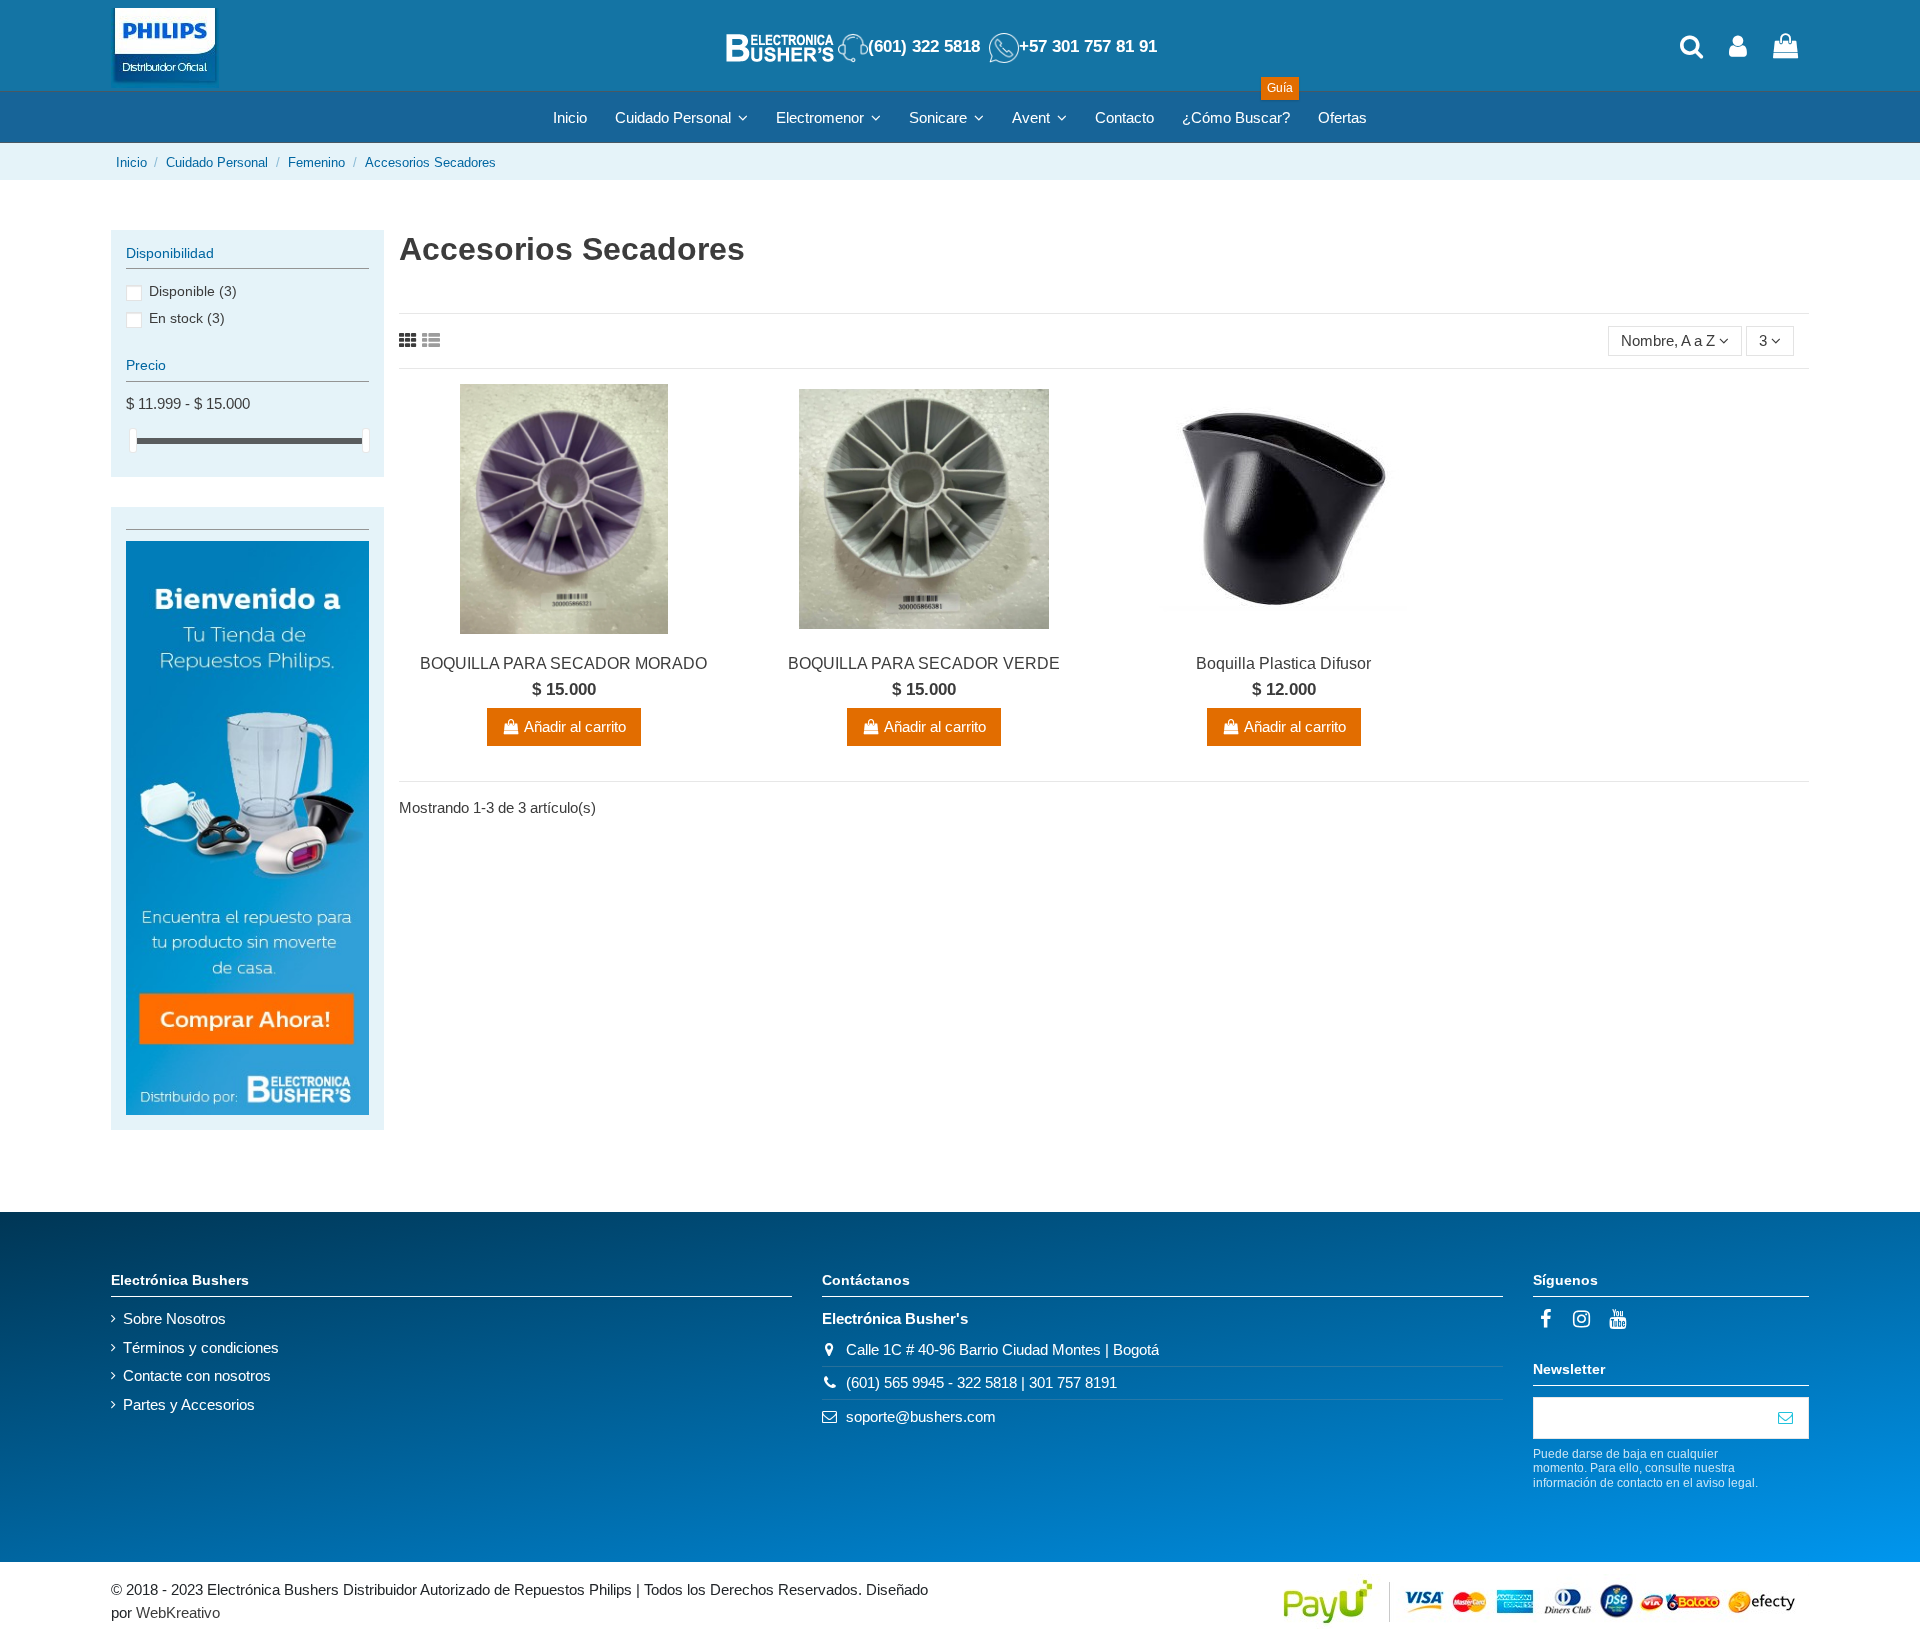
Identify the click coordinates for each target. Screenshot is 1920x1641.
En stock (187, 318)
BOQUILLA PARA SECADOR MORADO (563, 663)
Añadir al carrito (575, 726)
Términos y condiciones (201, 1347)
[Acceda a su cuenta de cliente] (1738, 48)
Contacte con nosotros (197, 1375)
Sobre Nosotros (174, 1318)
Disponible (193, 291)
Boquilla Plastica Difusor (1283, 663)
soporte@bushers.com (921, 1416)
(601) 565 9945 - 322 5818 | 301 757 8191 (981, 1382)
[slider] (133, 440)
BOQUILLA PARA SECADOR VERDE (924, 663)
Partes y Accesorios (189, 1404)
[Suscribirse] (1785, 1418)
